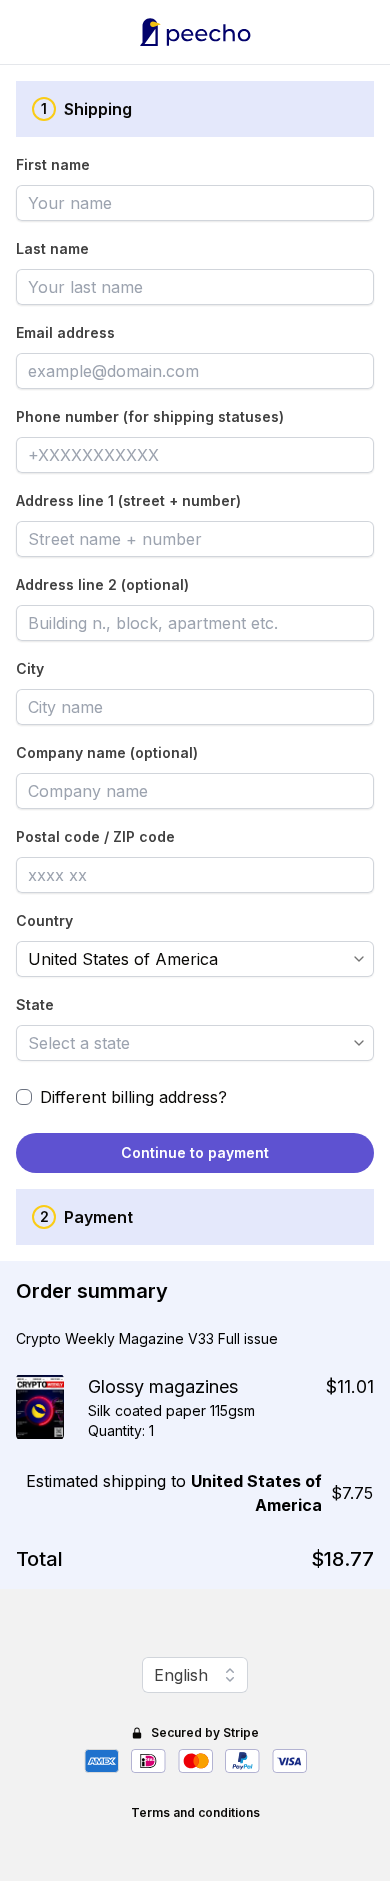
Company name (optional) (107, 752)
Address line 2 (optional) (102, 584)
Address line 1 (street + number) (128, 500)
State (35, 1004)
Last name (52, 248)
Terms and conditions (195, 1812)
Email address (65, 332)
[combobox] (181, 959)
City (30, 668)
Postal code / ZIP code (95, 836)
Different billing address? (133, 1097)
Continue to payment (195, 1152)
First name (53, 164)
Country (44, 920)
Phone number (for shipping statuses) (150, 416)
